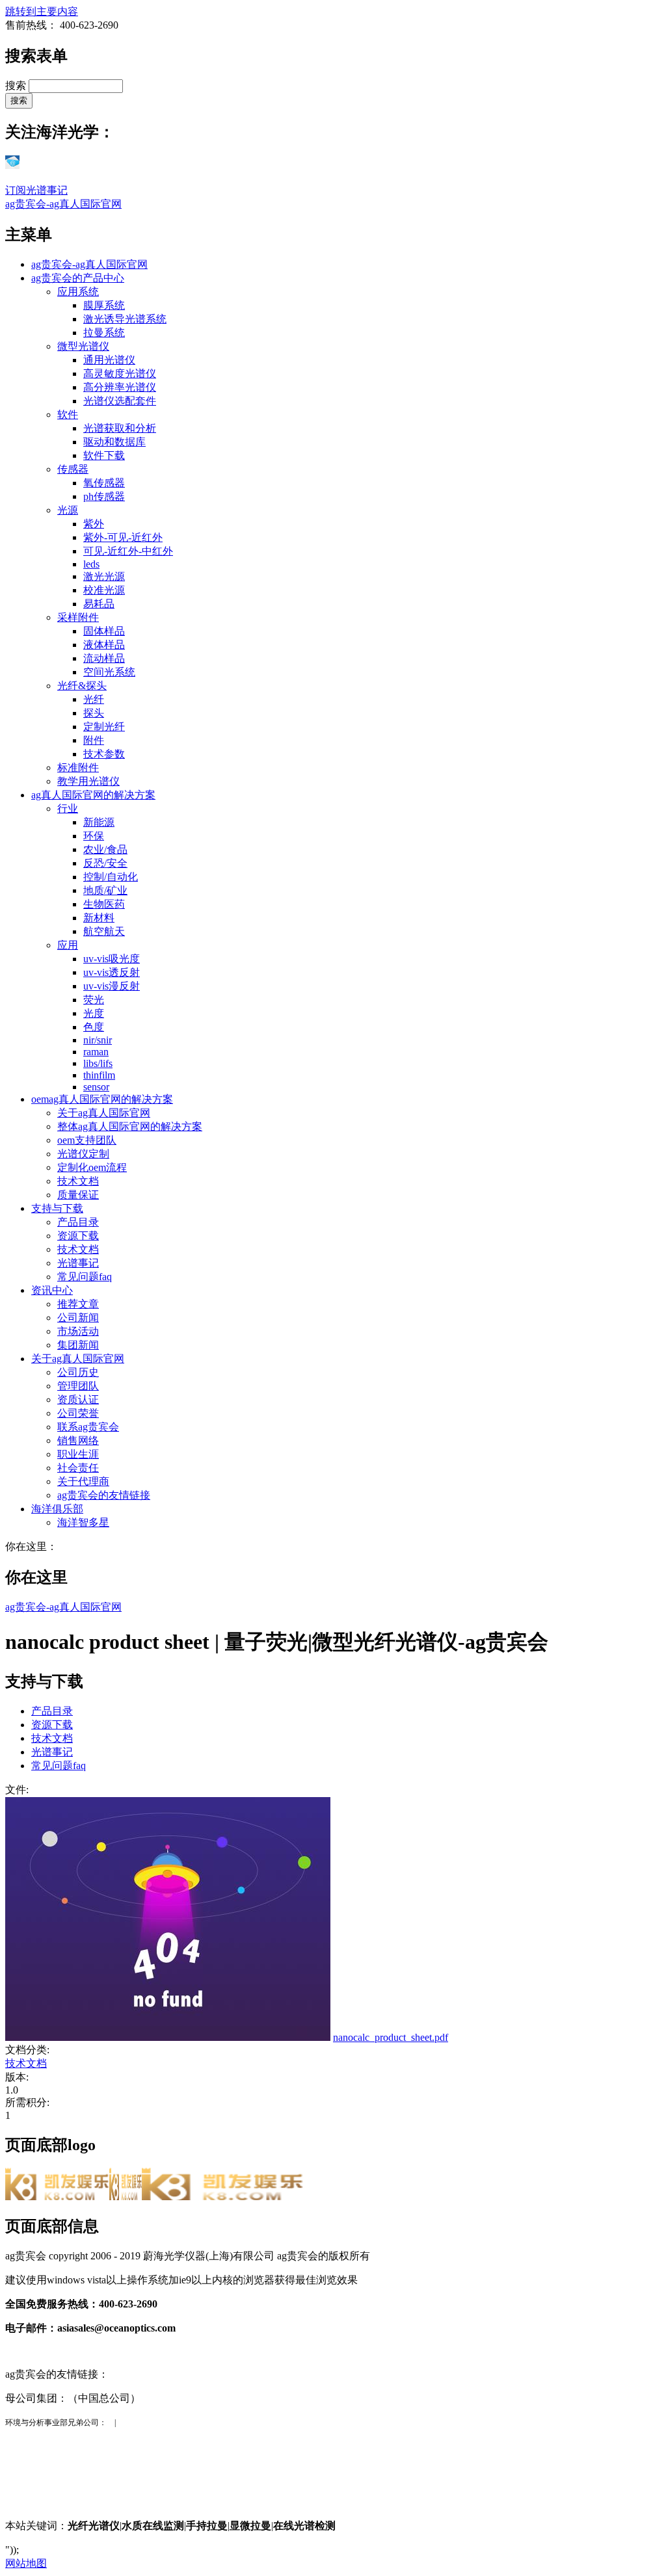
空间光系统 (109, 672)
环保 (94, 836)
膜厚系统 (104, 305)
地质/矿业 (105, 890)
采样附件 (78, 617)
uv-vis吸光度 (112, 959)
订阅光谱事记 (36, 190)
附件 (94, 740)
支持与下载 (57, 1208)
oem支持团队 (87, 1140)
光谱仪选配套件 (120, 401)
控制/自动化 (111, 877)
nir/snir (98, 1040)
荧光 (94, 1000)
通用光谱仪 (109, 360)
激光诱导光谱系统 (125, 319)
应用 (68, 945)
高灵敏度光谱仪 (120, 374)
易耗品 (99, 604)
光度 (94, 1013)
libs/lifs (98, 1063)
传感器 (73, 469)
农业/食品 (105, 849)
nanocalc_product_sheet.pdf (391, 2037)
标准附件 (78, 768)
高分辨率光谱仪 (120, 387)
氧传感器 (104, 483)
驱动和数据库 (114, 442)
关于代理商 (83, 1481)
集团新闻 (78, 1345)
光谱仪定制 (83, 1154)
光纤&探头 (82, 686)
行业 (68, 808)
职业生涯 (78, 1454)
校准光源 (104, 590)
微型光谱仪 (83, 346)
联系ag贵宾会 (88, 1427)
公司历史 (78, 1372)
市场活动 (78, 1331)
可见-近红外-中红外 (128, 551)
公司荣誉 (78, 1413)
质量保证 (78, 1195)
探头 (94, 713)
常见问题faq (85, 1277)
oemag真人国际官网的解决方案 (102, 1099)
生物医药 (104, 904)
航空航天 (104, 931)
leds (91, 564)
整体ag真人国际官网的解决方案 (130, 1126)
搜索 (17, 85)
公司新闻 (78, 1318)
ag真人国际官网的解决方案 (93, 795)
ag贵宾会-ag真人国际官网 (63, 204)
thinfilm (99, 1075)
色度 (94, 1027)
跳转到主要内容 (42, 11)
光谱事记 (78, 1263)
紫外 (94, 524)
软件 (68, 414)
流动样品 (104, 658)
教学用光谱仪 (88, 781)
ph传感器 (104, 496)
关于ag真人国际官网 (104, 1113)
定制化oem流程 (92, 1167)
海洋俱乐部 (57, 1509)
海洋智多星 (83, 1522)
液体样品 (104, 645)
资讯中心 (52, 1290)
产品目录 (78, 1222)
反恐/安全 (105, 863)
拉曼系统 (104, 333)
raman (96, 1052)
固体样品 (104, 631)
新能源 (99, 822)
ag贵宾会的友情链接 (104, 1495)
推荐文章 (78, 1304)
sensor (96, 1087)
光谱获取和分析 (120, 428)
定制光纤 (104, 727)
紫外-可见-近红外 (123, 537)
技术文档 (78, 1181)
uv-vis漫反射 (112, 986)
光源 (68, 510)
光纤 (94, 699)
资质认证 (78, 1400)
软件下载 (104, 455)
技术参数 (104, 754)
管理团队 (78, 1386)
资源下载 (78, 1236)
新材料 (99, 918)
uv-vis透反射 (112, 972)
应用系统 (78, 292)
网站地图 (26, 2563)
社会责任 (78, 1468)
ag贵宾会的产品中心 (78, 278)
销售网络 (78, 1440)
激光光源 (104, 576)
